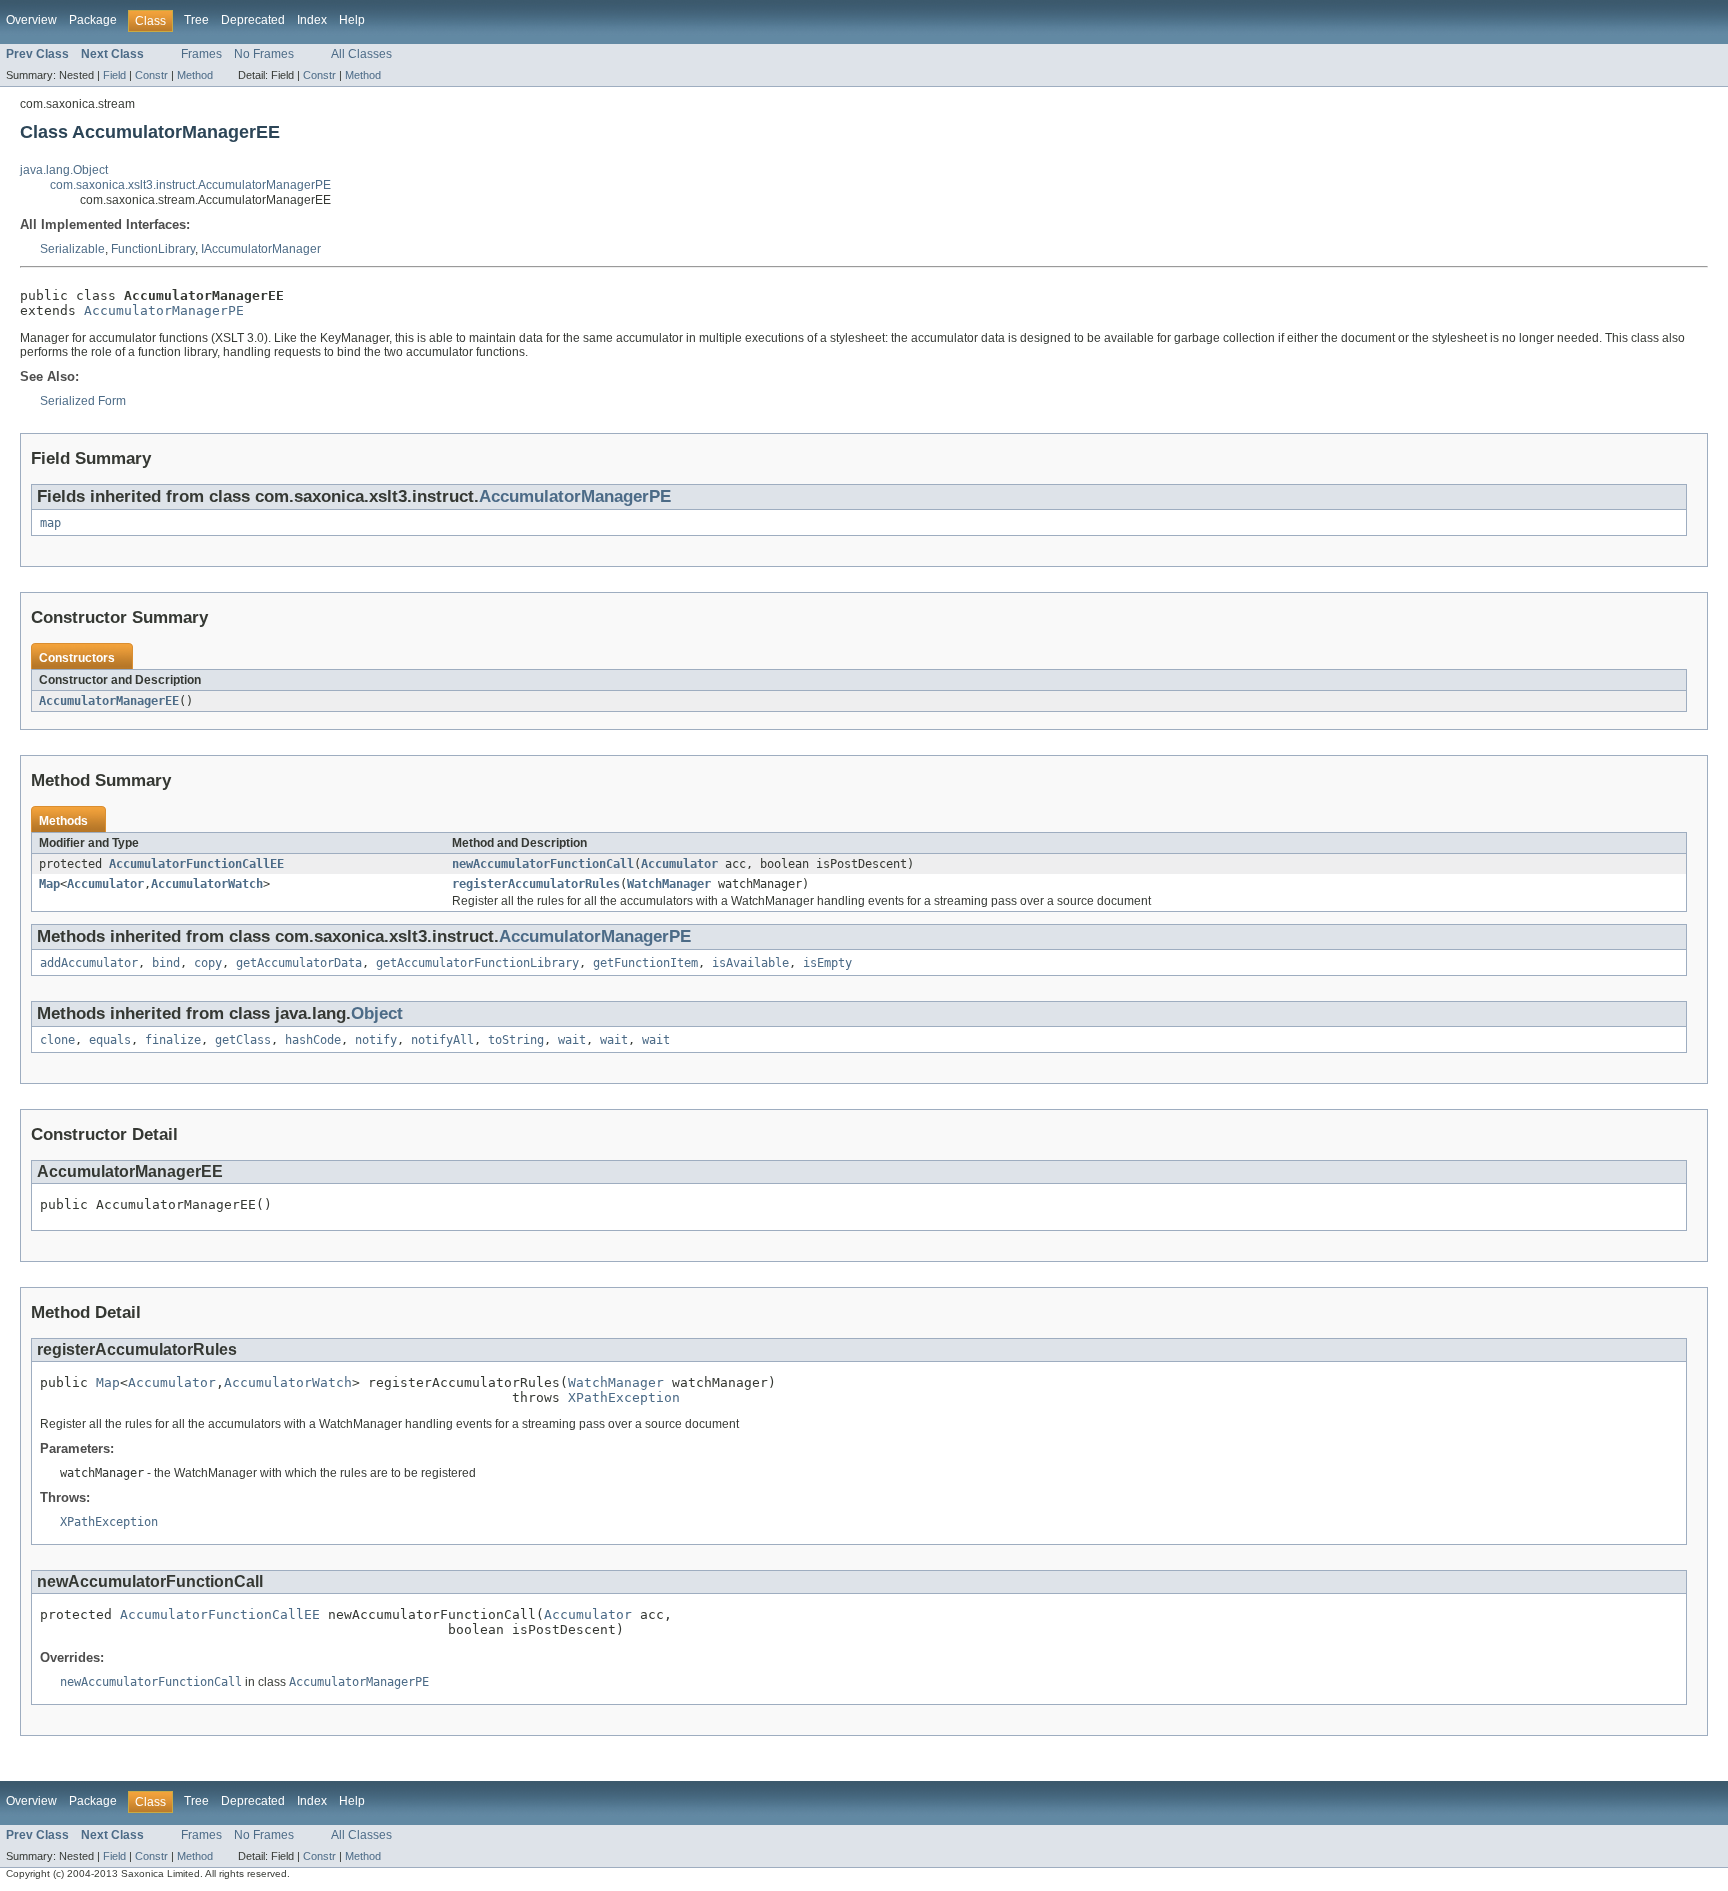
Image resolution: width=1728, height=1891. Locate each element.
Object (377, 1013)
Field (114, 75)
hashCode (313, 1040)
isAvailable (750, 963)
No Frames (264, 54)
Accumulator (679, 864)
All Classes (361, 54)
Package (93, 20)
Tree (196, 20)
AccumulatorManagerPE (164, 310)
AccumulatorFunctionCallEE (196, 864)
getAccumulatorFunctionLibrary (477, 963)
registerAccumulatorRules (536, 884)
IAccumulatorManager (261, 249)
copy (208, 963)
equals (110, 1040)
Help (352, 20)
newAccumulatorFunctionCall (543, 864)
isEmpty (827, 963)
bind (166, 963)
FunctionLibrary (153, 249)
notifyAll (442, 1040)
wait (572, 1040)
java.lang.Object (64, 170)
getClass (243, 1040)
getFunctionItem (645, 963)
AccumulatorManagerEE (109, 701)
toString (516, 1040)
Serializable (72, 249)
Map (49, 884)
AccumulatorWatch (207, 884)
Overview (31, 20)
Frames (201, 54)
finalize (173, 1040)
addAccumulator (89, 963)
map (50, 523)
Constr (151, 75)
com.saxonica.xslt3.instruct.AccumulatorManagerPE (190, 185)
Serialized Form (83, 401)
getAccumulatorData (299, 963)
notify (376, 1040)
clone (57, 1040)
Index (312, 20)
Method (195, 75)
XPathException (624, 1397)
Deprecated (253, 20)
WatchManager (669, 884)
